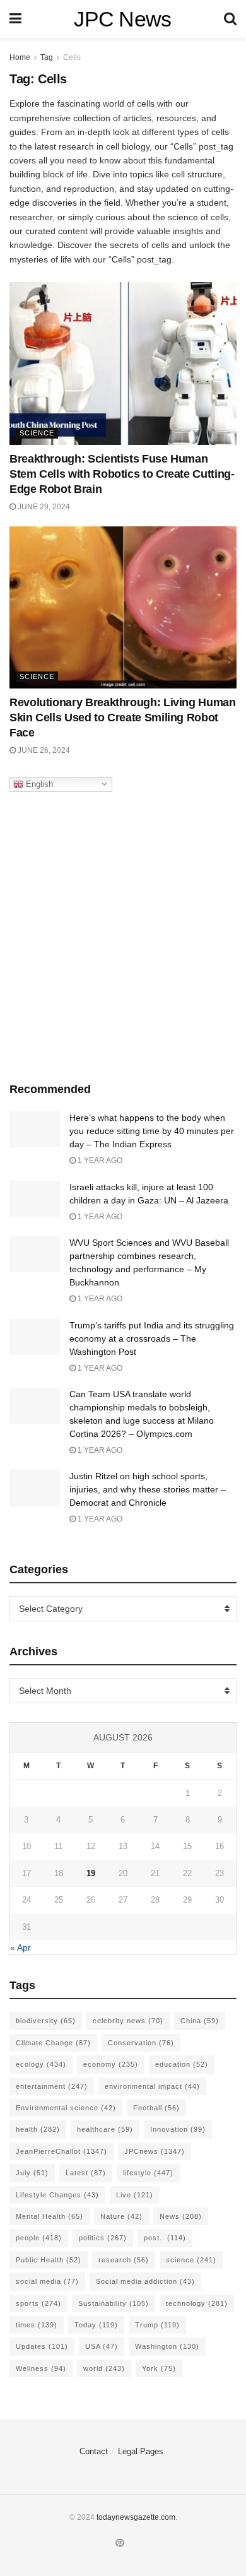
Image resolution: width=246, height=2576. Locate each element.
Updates (42, 2346)
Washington (167, 2346)
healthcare (105, 2129)
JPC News (123, 19)
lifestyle (148, 2173)
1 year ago (99, 1161)
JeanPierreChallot (61, 2151)
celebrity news (128, 2021)
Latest (86, 2173)
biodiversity (46, 2021)
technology (197, 2303)
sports (38, 2303)
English (38, 783)
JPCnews (155, 2151)
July (32, 2173)
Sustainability (114, 2303)
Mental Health (50, 2216)
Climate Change (53, 2043)
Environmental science (66, 2108)
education (182, 2064)
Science (37, 433)
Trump (157, 2325)
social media (47, 2281)
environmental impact (152, 2086)
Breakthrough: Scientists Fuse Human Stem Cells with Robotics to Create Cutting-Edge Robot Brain (122, 474)
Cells (72, 57)
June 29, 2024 (43, 507)
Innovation (178, 2129)
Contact (94, 2451)
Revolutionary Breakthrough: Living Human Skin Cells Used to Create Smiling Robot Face (123, 718)
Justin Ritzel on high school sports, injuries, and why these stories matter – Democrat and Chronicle (148, 1489)
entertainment (52, 2086)
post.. (165, 2238)
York (159, 2368)
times (37, 2325)
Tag (47, 57)
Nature (121, 2216)
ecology (41, 2064)
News (181, 2216)
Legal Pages (141, 2451)
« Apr (20, 1947)
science (191, 2260)
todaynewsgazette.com (136, 2517)
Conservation (141, 2043)
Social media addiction (145, 2281)
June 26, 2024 (43, 750)
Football (156, 2108)
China (200, 2021)
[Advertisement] (123, 934)
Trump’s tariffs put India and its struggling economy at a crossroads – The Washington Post (152, 1338)
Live (135, 2195)
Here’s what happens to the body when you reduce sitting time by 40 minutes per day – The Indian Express (152, 1131)
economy (111, 2064)
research (124, 2260)
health (38, 2129)
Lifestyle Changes (57, 2195)
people (39, 2238)
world (104, 2368)
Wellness (41, 2368)
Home (20, 57)
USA (102, 2346)
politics (103, 2238)
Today (96, 2325)
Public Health (49, 2260)
